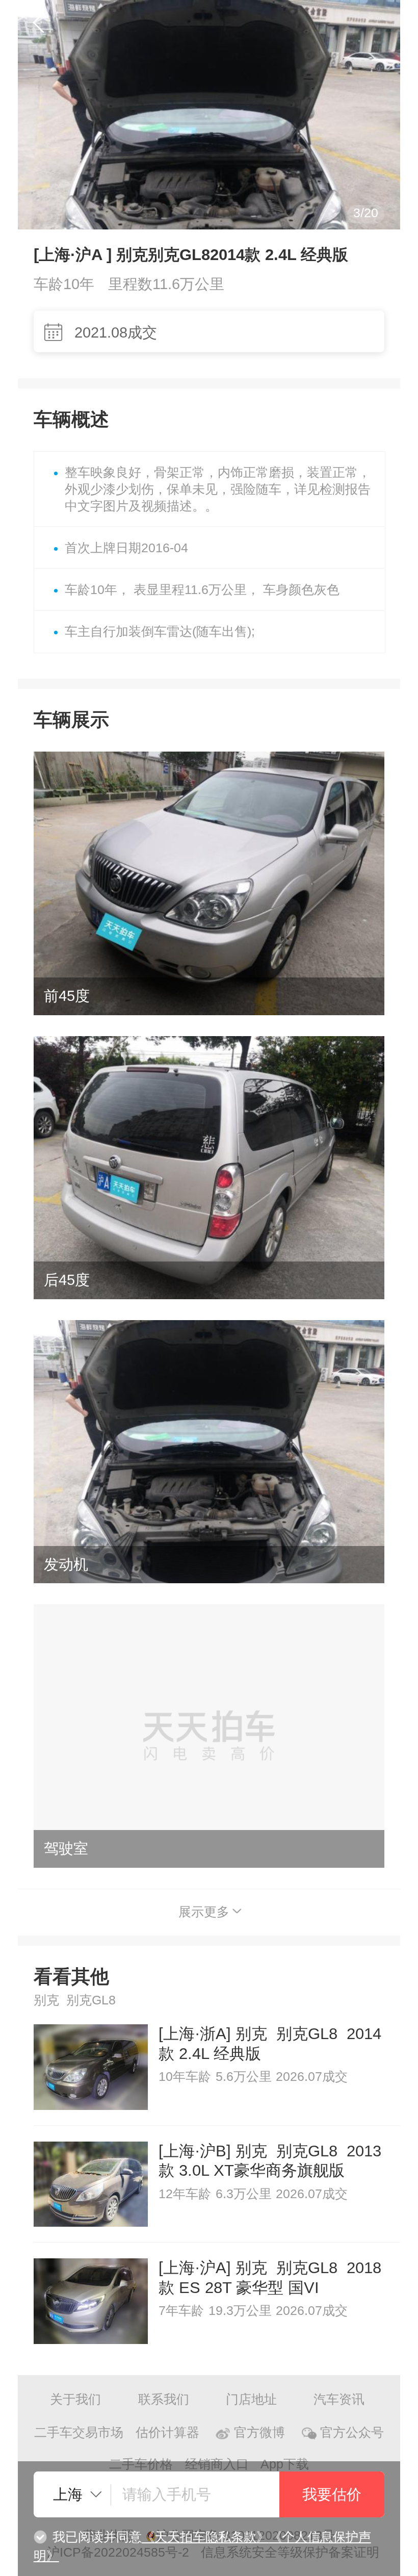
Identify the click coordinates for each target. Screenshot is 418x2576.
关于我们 (75, 2399)
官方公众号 (352, 2432)
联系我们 (164, 2399)
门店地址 (251, 2399)
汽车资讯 (339, 2399)
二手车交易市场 (79, 2432)
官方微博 (259, 2432)
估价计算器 (167, 2432)
